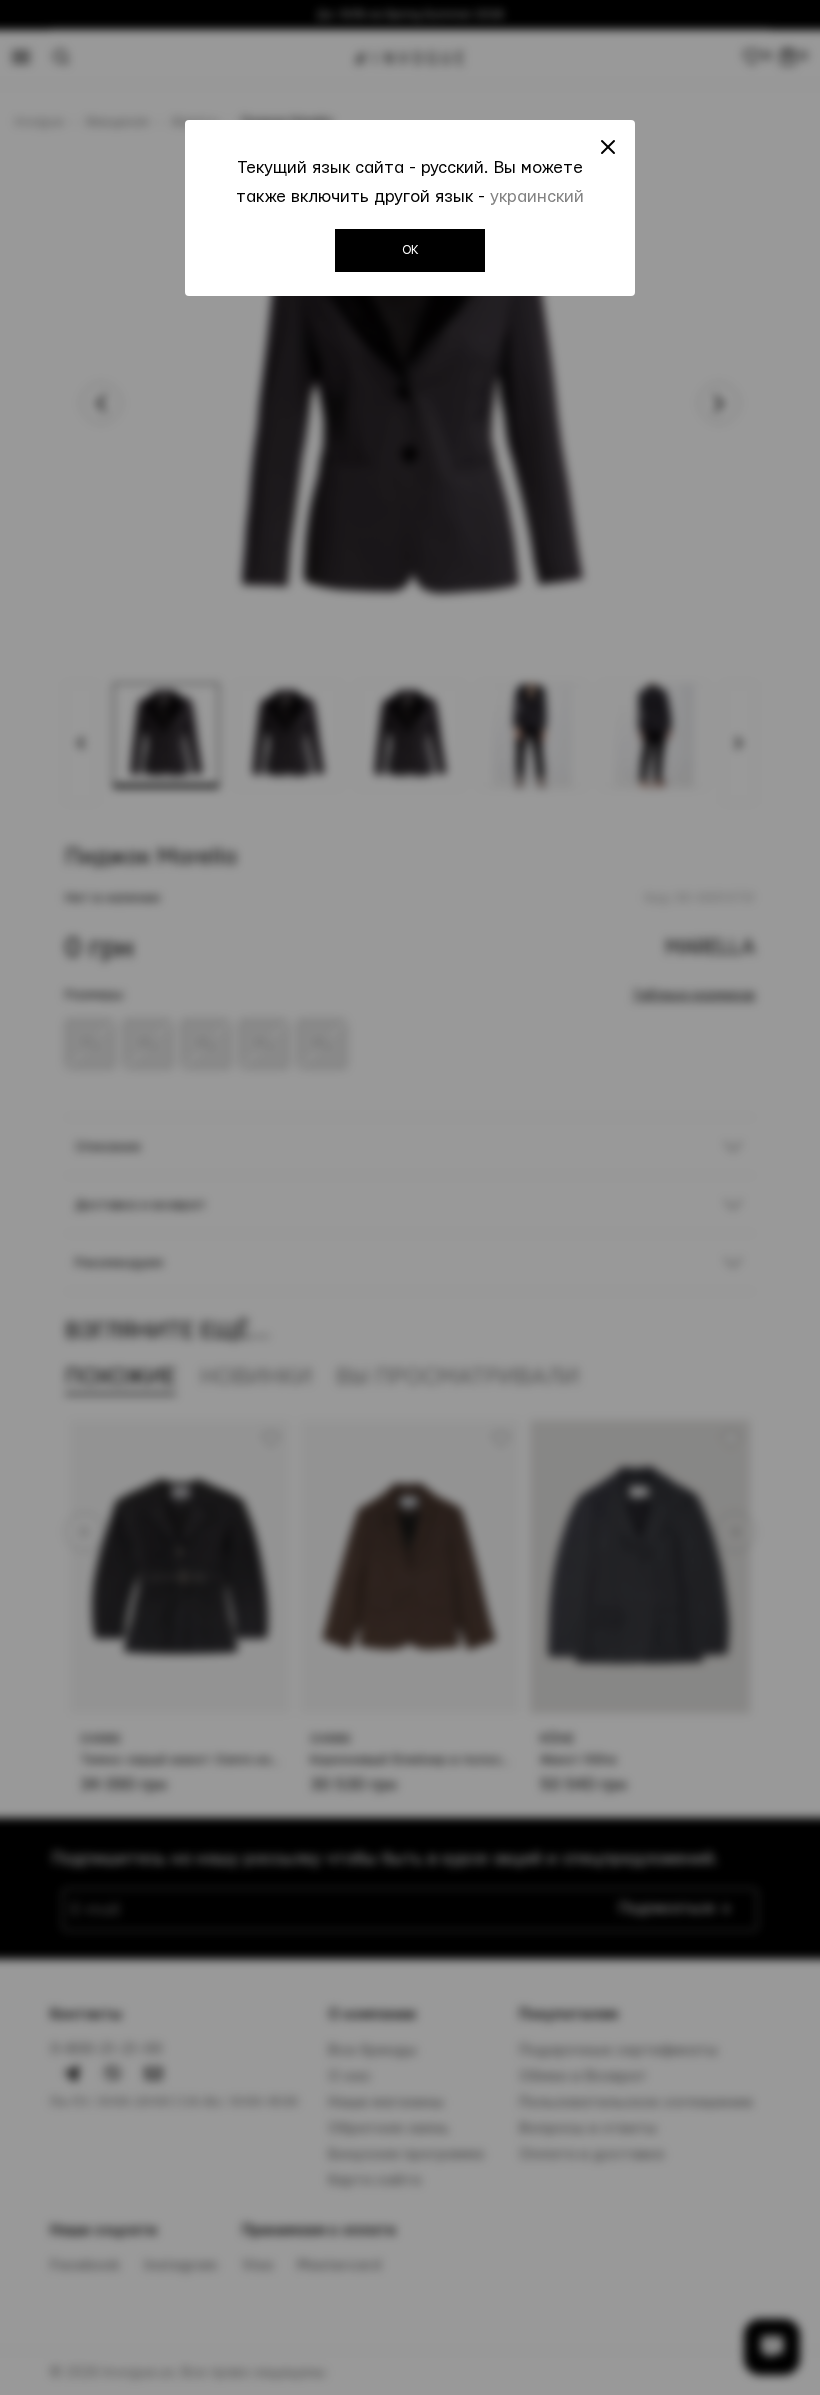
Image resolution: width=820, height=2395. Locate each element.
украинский (537, 196)
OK (410, 250)
